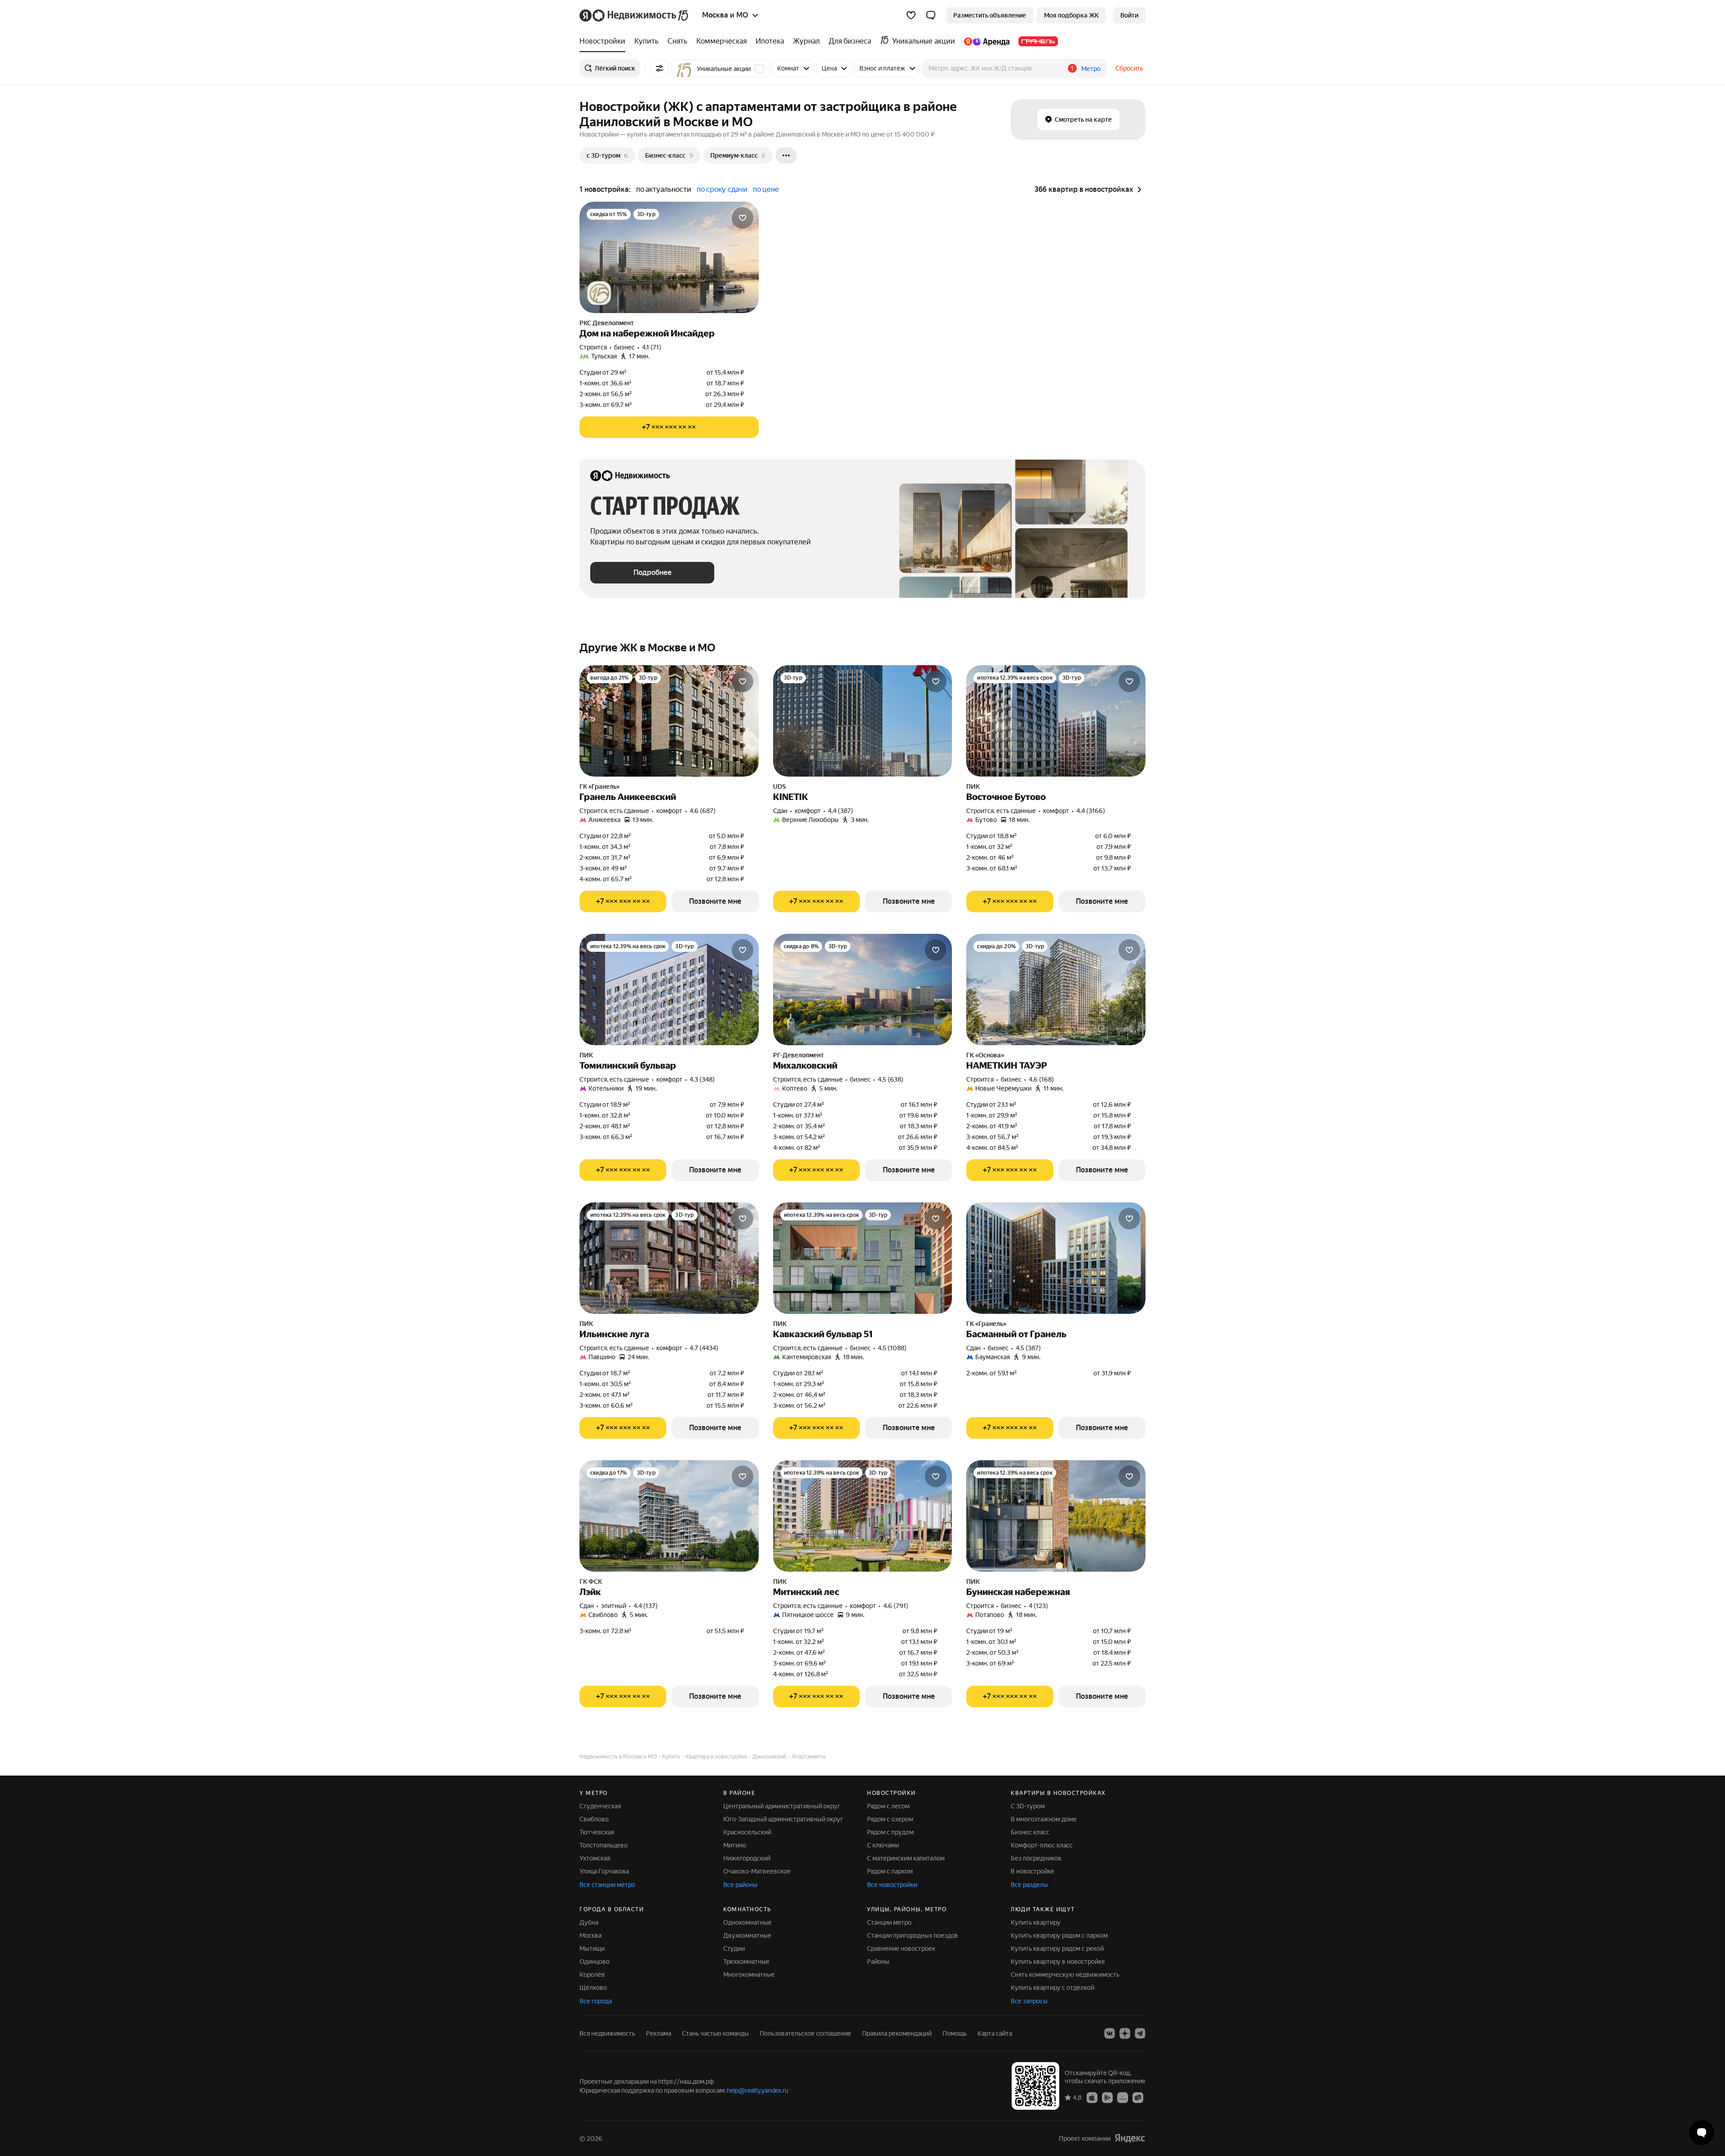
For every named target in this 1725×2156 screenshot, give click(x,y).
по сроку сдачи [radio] (722, 189)
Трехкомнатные (746, 1962)
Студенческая (600, 1806)
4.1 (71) (652, 347)
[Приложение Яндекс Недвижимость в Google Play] (1107, 2097)
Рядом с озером (890, 1819)
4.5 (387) (1028, 1348)
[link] (1129, 15)
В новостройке (1033, 1871)
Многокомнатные (749, 1975)
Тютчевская (597, 1832)
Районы (878, 1962)
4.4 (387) (840, 811)
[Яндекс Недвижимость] (635, 15)
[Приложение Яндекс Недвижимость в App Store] (1092, 2097)
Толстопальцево (604, 1845)
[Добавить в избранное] (743, 218)
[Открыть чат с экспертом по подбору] (1702, 2133)
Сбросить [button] (1129, 68)
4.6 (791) (896, 1606)
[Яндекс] (1130, 2138)
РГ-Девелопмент (798, 1055)
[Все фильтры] (659, 68)
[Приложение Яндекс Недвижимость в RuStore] (1138, 2097)
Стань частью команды (715, 2033)
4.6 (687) (703, 811)
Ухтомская (595, 1858)
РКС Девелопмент (607, 323)
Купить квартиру (1036, 1922)
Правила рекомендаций (897, 2033)
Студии (734, 1948)
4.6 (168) (1041, 1079)
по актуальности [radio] (664, 189)
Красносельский (747, 1832)
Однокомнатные (747, 1922)
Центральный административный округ (782, 1806)
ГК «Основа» (985, 1055)
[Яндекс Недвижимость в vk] (1110, 2033)
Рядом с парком (890, 1871)
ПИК (973, 786)
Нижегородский (747, 1858)
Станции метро (889, 1922)
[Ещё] (786, 155)
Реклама (659, 2033)
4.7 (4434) (704, 1348)
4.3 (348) (702, 1079)
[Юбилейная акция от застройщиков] (599, 293)
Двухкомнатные (747, 1935)
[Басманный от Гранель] (1056, 1258)
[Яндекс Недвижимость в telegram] (1140, 2033)
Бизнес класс (1030, 1832)
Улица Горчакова (604, 1871)
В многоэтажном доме (1044, 1819)
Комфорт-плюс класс (1042, 1845)
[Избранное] (911, 15)
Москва (590, 1935)
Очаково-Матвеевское (757, 1871)
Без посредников (1036, 1858)
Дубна (589, 1922)
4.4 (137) (646, 1606)
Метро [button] (1091, 69)
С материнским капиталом (906, 1858)
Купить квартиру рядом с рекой (1057, 1948)
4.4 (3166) (1091, 811)
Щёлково (593, 1988)
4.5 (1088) (892, 1348)
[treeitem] (605, 41)
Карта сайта (995, 2033)
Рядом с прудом (890, 1832)
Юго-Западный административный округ (783, 1819)
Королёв (592, 1975)
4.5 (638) (891, 1079)
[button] (931, 15)
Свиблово (594, 1819)
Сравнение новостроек (901, 1948)
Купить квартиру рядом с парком (1059, 1935)
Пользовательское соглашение (805, 2033)
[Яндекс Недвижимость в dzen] (1125, 2033)
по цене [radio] (766, 189)
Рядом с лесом (888, 1806)
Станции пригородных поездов (913, 1935)
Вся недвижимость (607, 2033)
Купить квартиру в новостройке (1058, 1962)
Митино (735, 1845)
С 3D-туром (1028, 1806)
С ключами (883, 1845)
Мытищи (592, 1948)
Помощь (955, 2033)
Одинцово (595, 1962)
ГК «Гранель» (599, 786)
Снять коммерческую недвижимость (1065, 1975)
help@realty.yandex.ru (758, 2090)
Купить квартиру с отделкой (1053, 1988)
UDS (779, 786)
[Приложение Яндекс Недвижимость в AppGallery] (1123, 2097)
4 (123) (1038, 1606)
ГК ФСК (591, 1582)
